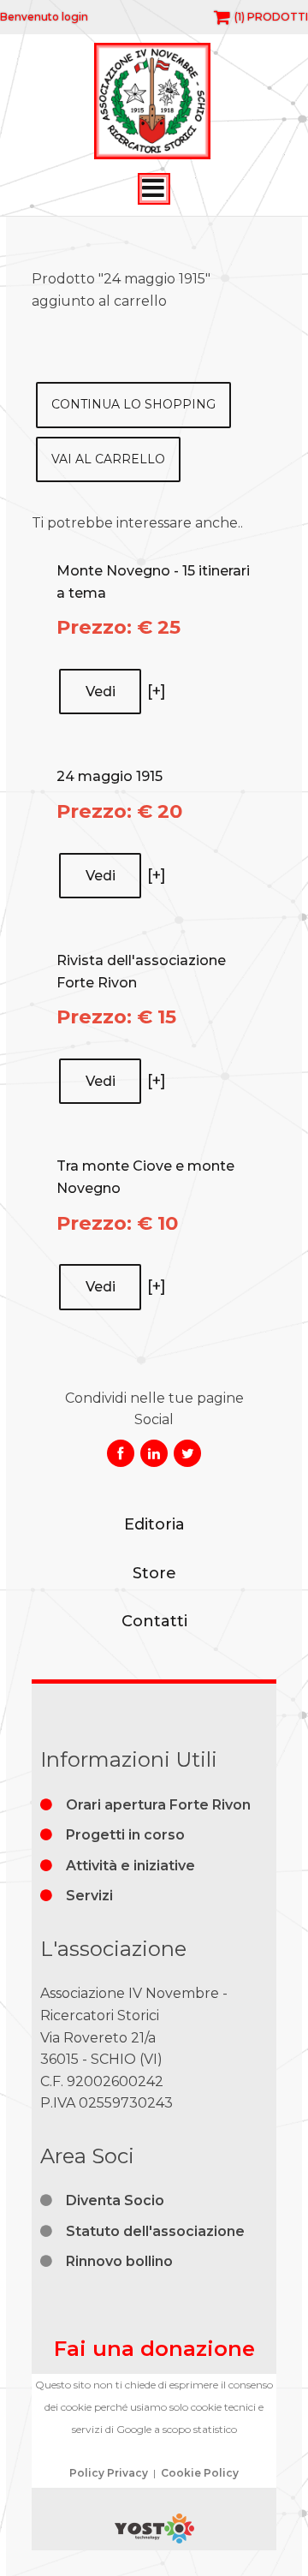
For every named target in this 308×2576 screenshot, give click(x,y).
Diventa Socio (115, 2200)
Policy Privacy (109, 2473)
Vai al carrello (108, 459)
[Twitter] (187, 1453)
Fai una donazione (154, 2349)
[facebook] (121, 1453)
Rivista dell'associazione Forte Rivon (141, 972)
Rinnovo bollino (119, 2261)
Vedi (101, 692)
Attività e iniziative (130, 1866)
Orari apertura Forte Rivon (158, 1805)
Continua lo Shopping (133, 404)
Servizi (89, 1896)
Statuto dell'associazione (155, 2231)
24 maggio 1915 (110, 776)
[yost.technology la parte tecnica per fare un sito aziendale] (154, 2539)
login (75, 17)
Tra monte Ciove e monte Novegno (145, 1177)
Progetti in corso (125, 1835)
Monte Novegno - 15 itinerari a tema (153, 582)
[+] (157, 691)
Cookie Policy (200, 2473)
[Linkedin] (154, 1453)
